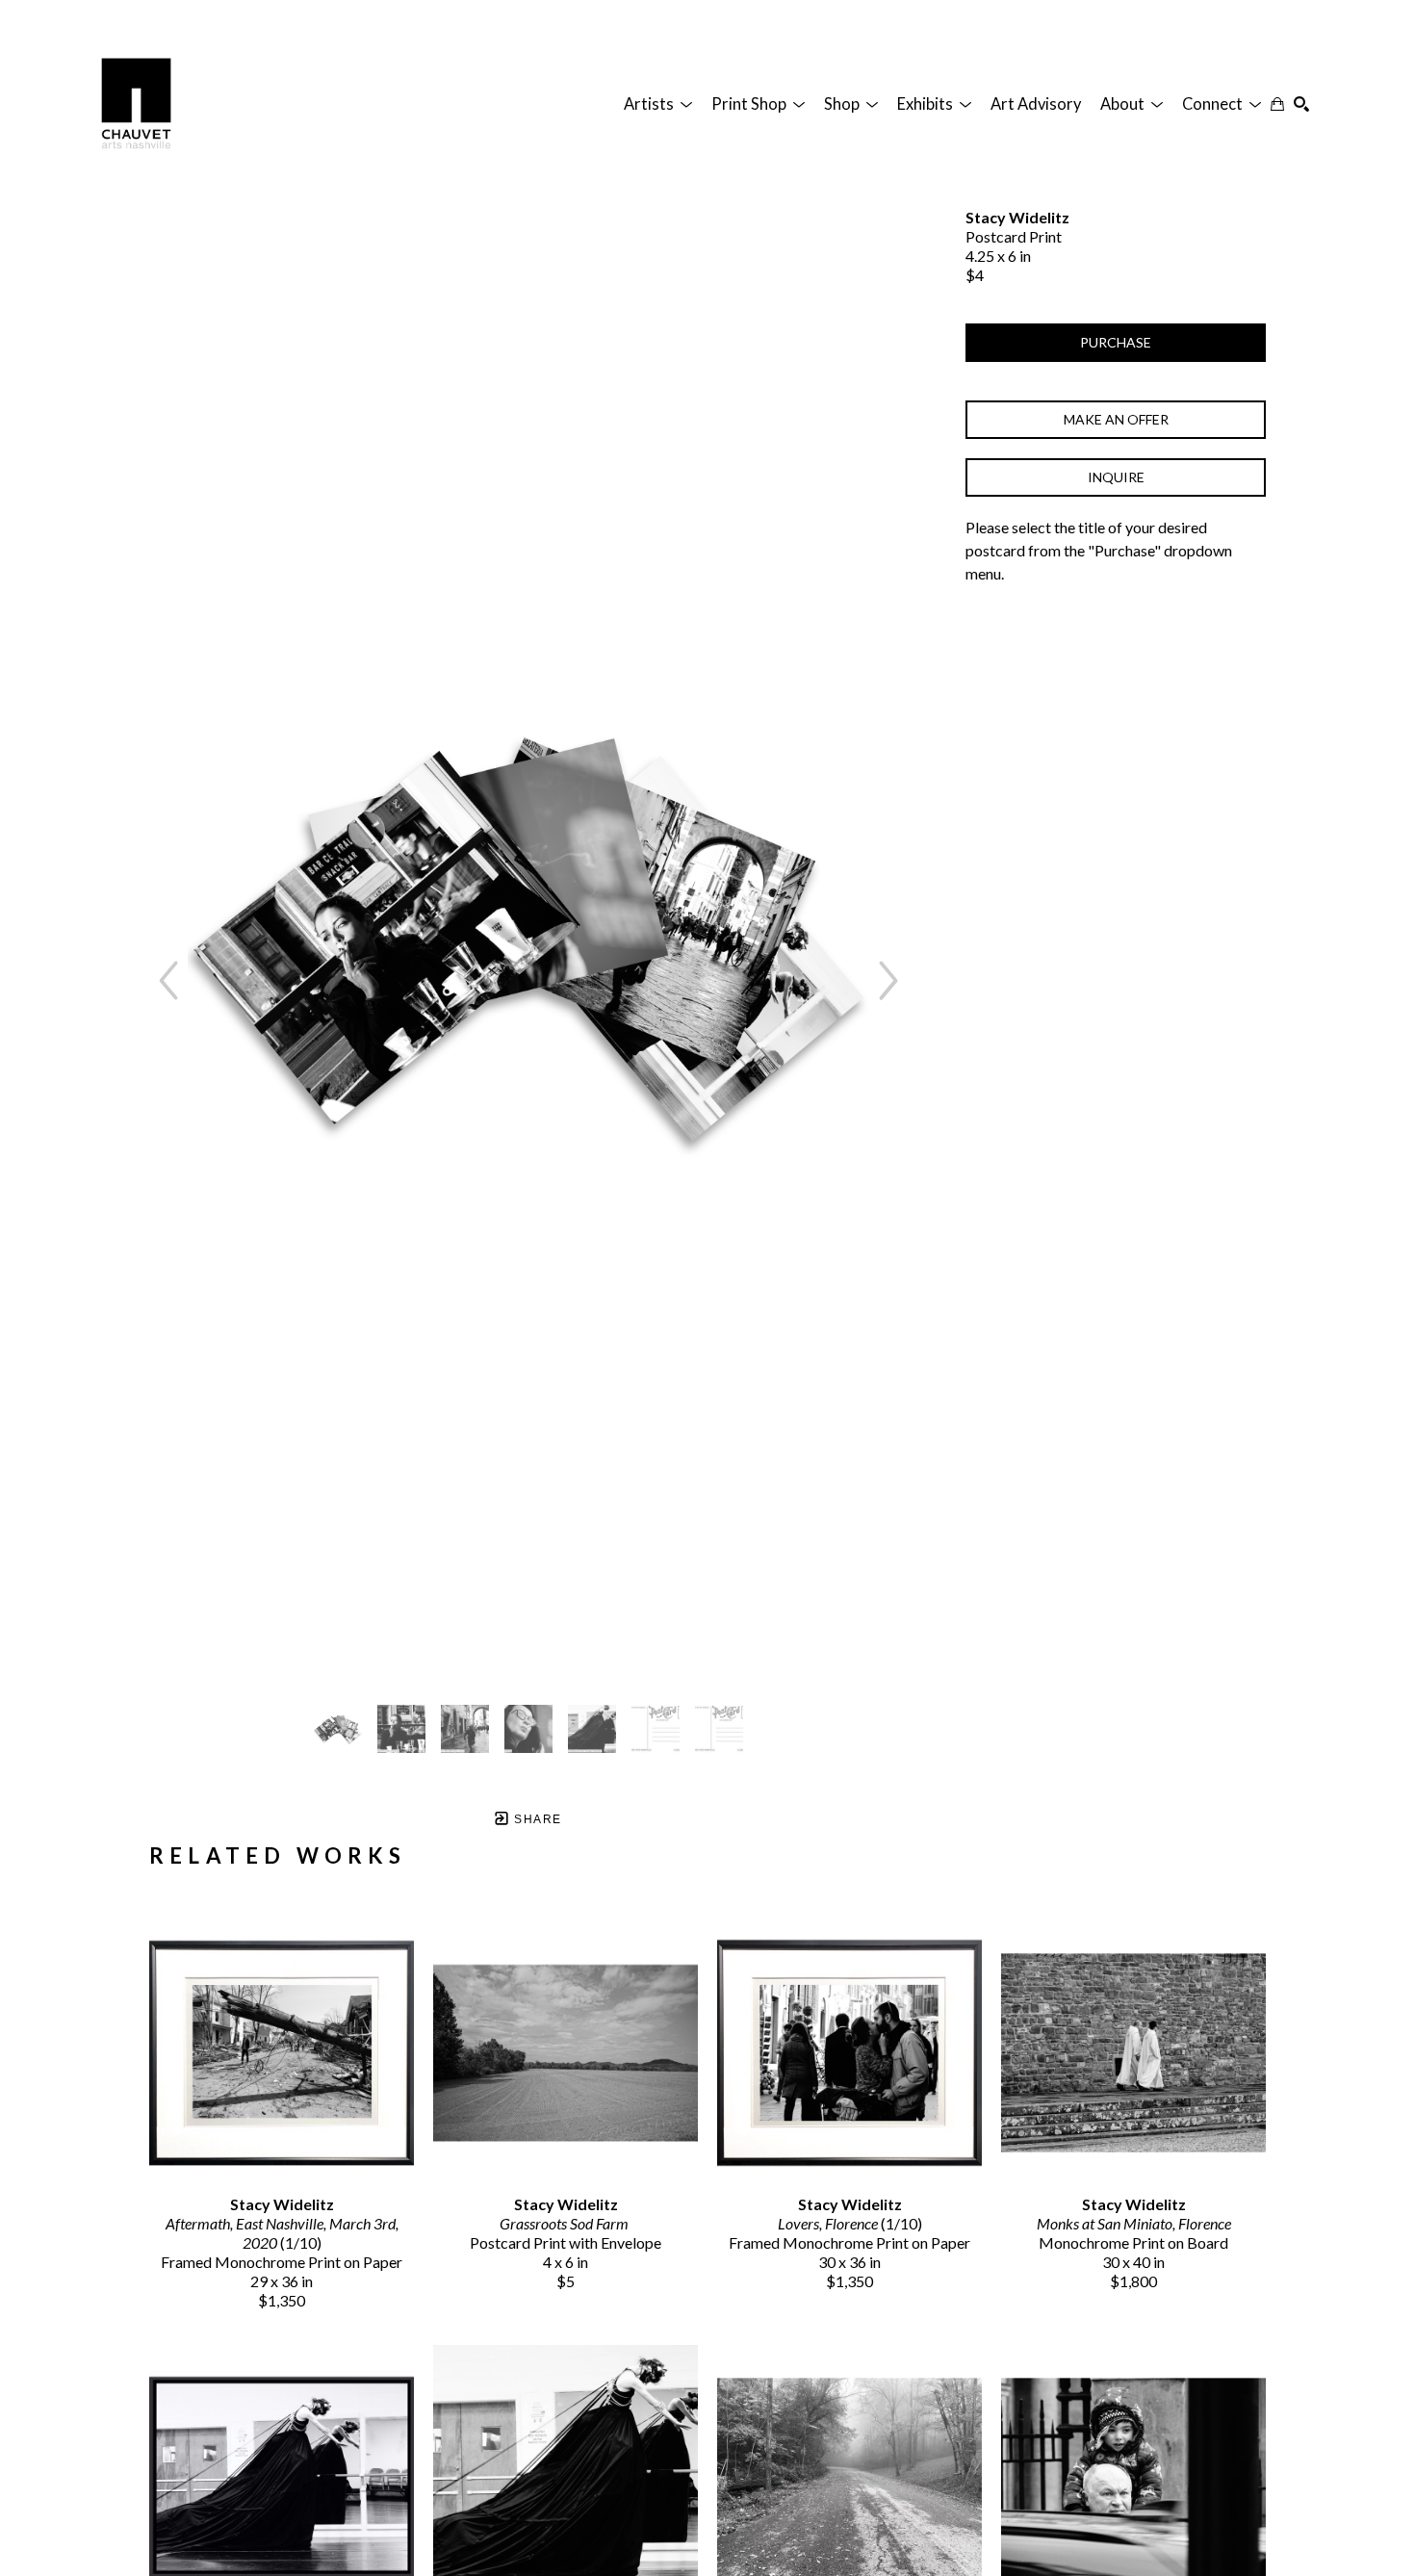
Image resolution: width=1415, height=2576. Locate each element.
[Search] (1301, 104)
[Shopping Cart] (1277, 104)
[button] (658, 104)
